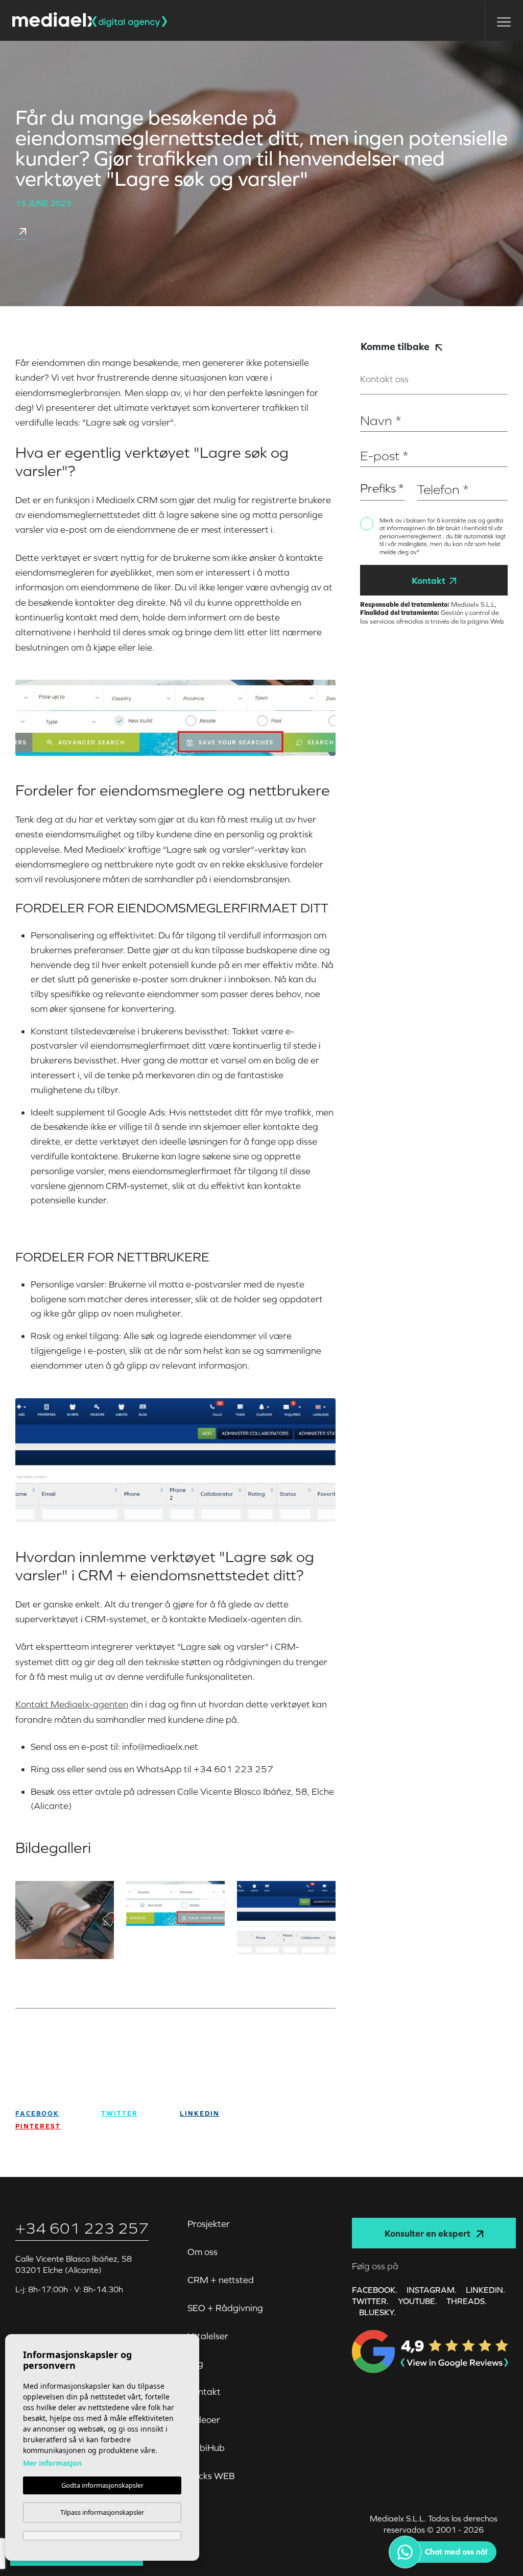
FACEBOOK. (375, 2290)
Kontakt (429, 580)
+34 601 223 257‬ (82, 2228)
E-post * (374, 440)
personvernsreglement (411, 536)
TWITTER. (370, 2301)
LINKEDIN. (485, 2290)
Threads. (467, 2301)
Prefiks (371, 473)
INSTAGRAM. (432, 2290)
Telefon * (432, 473)
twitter (120, 2113)
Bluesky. (377, 2312)
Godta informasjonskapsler (102, 2485)
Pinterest (38, 2126)
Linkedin (200, 2113)
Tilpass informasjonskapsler (102, 2512)
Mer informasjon (52, 2463)
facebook (37, 2113)
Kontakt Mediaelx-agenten (72, 1704)
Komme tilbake (396, 346)
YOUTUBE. (418, 2301)
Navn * (372, 405)
